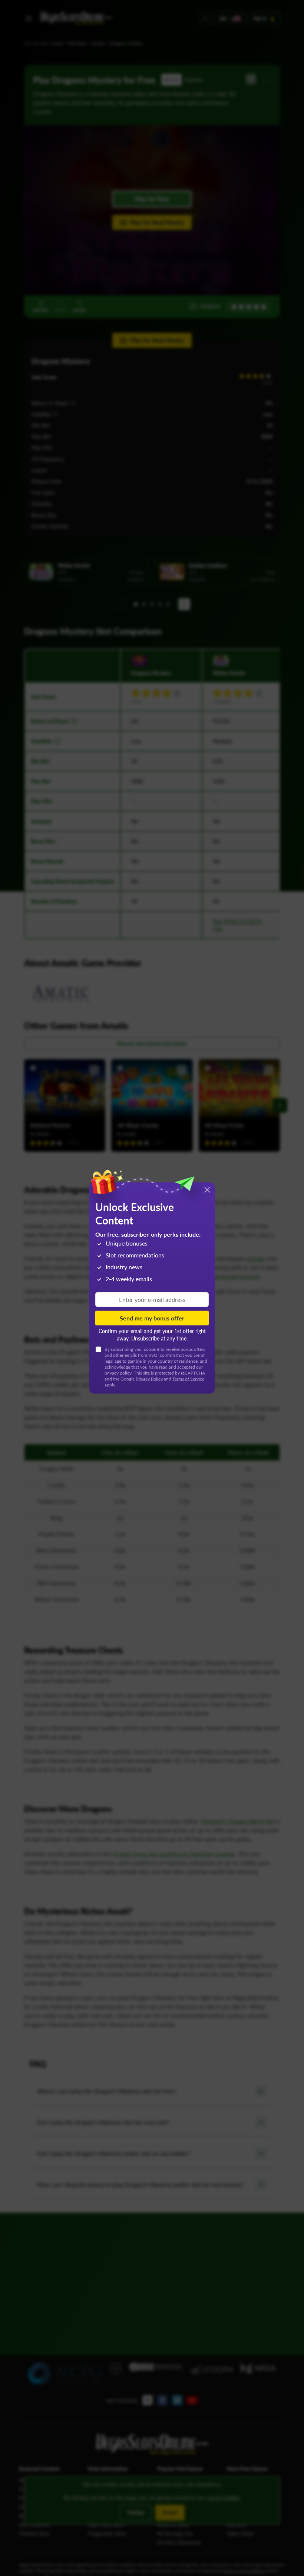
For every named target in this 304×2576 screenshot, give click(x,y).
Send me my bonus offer (152, 1318)
